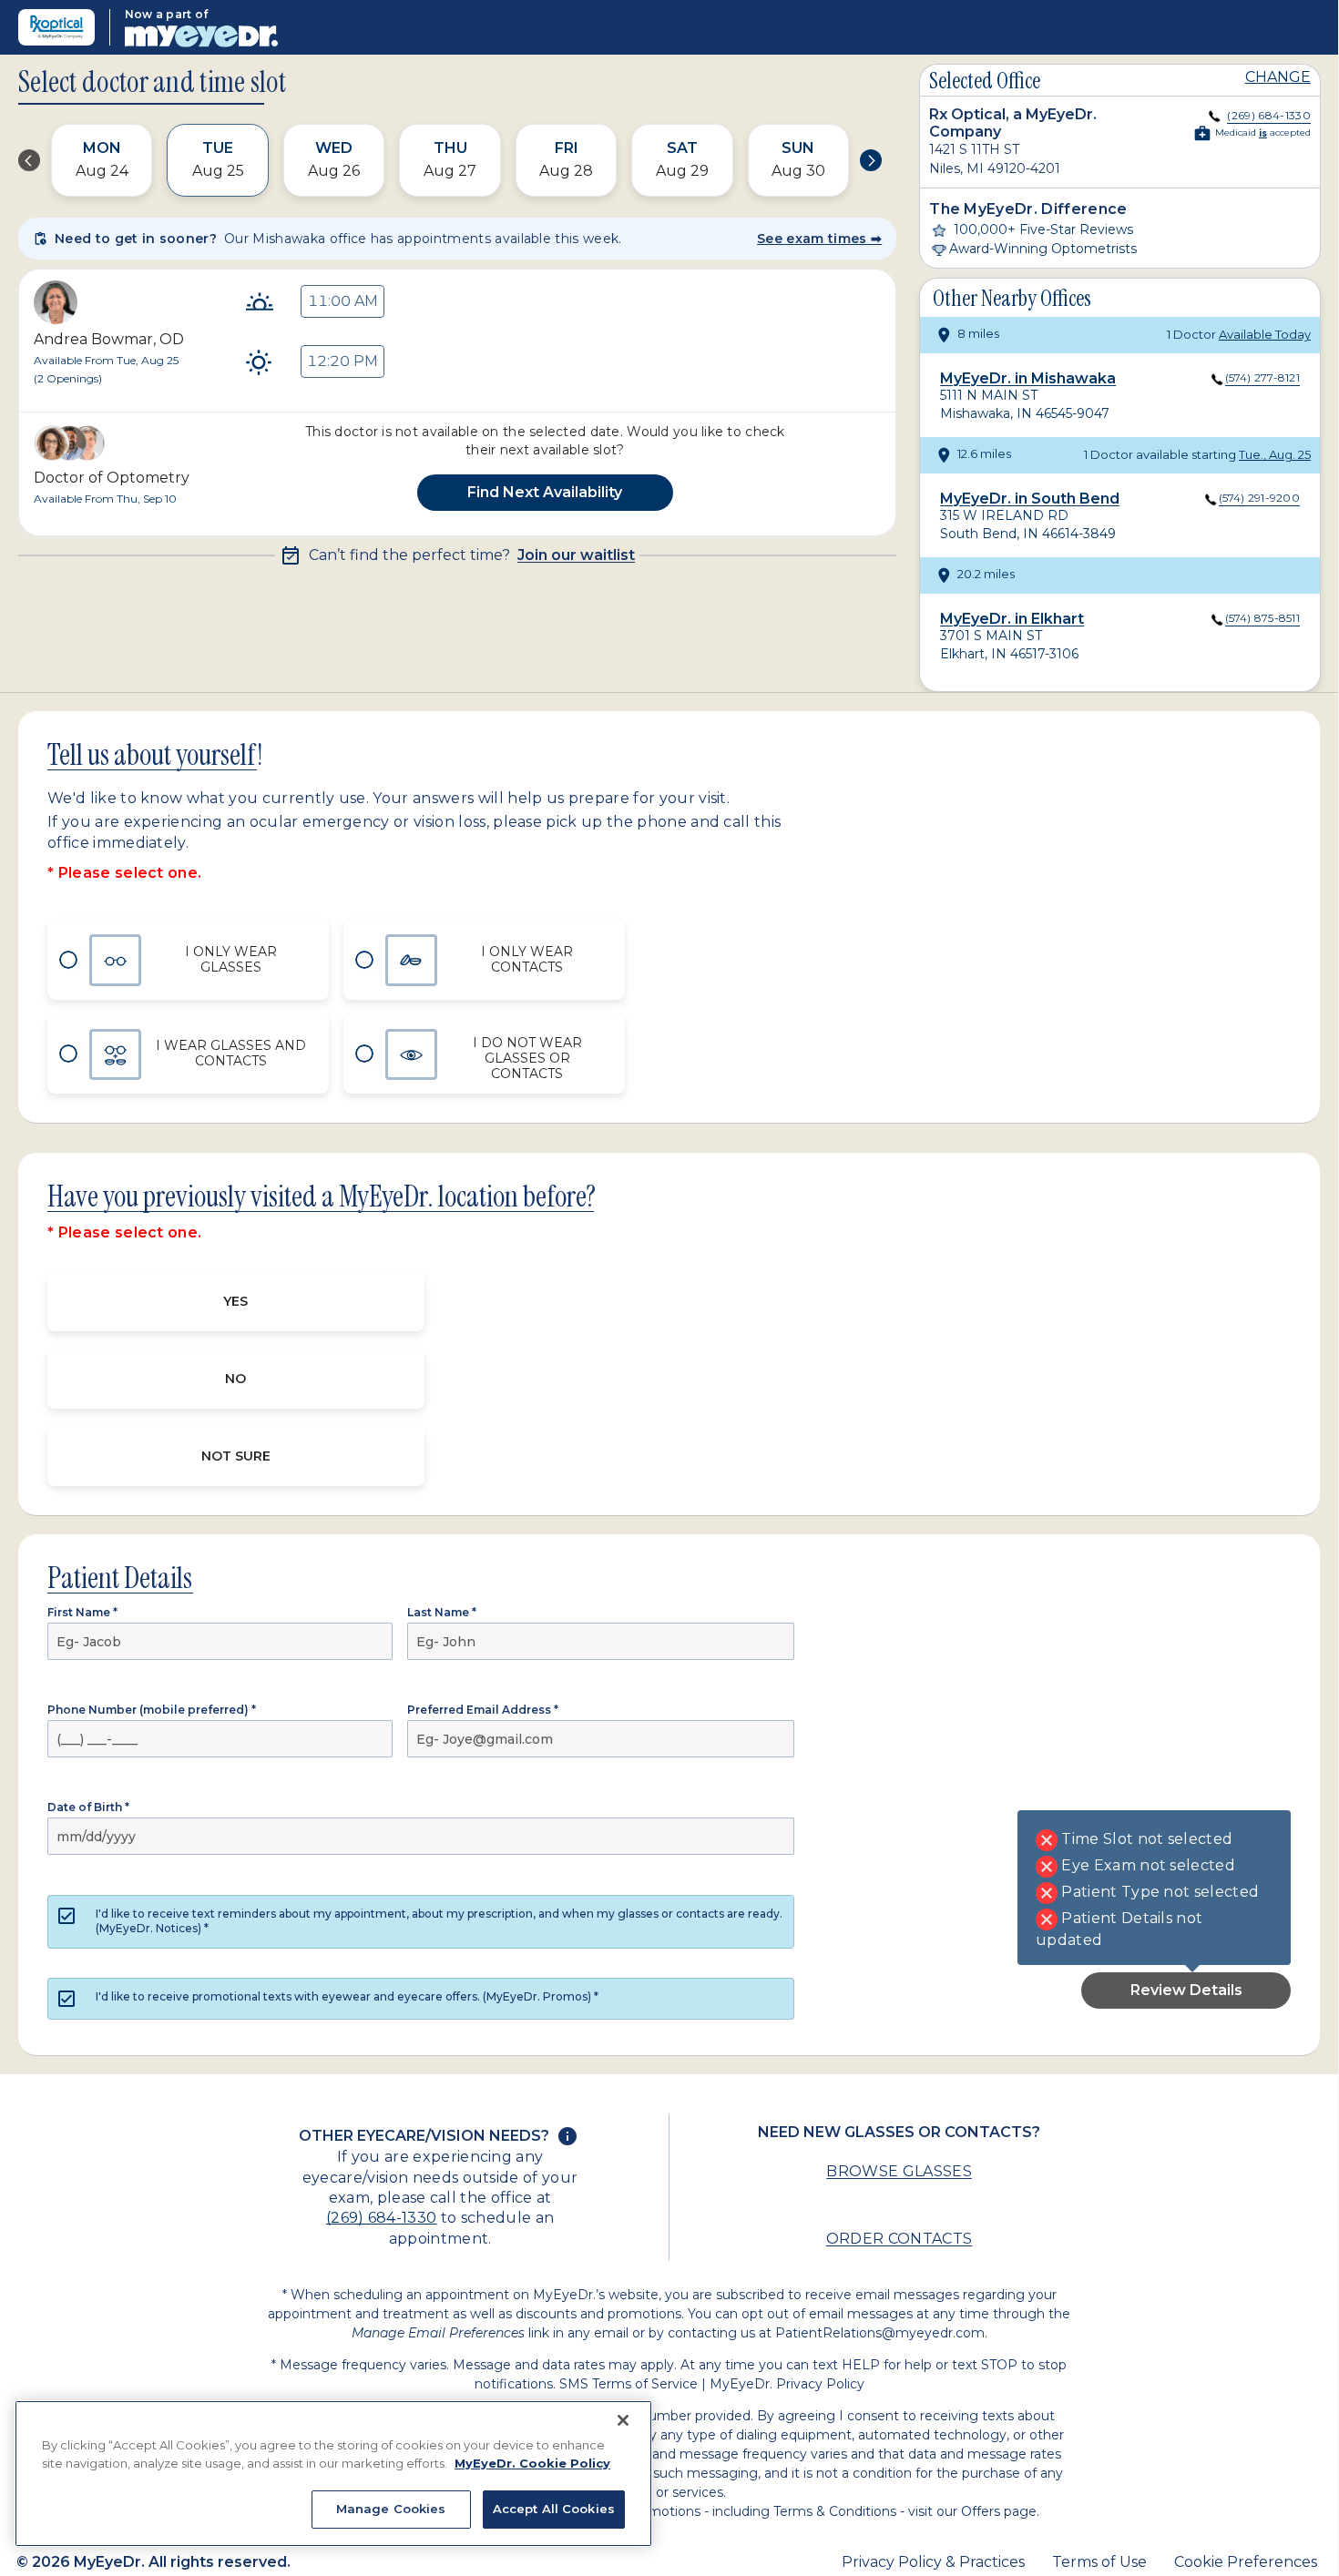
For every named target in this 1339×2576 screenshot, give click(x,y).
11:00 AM (343, 301)
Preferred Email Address (483, 1710)
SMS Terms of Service (629, 2384)
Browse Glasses (899, 2171)
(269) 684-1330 (381, 2218)
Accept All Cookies (554, 2509)
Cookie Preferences (1246, 2562)
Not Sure (236, 1456)
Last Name (442, 1612)
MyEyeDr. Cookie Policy (532, 2463)
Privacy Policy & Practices (933, 2562)
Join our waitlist (576, 555)
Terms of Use (1099, 2562)
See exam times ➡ (819, 239)
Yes (235, 1301)
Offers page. (1000, 2511)
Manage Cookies (391, 2509)
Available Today (1265, 334)
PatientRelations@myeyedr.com (880, 2333)
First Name (82, 1612)
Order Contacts (899, 2239)
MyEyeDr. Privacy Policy (787, 2384)
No (235, 1379)
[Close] (623, 2420)
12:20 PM (342, 361)
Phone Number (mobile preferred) (152, 1710)
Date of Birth (88, 1807)
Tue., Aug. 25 (1275, 454)
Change (1278, 77)
